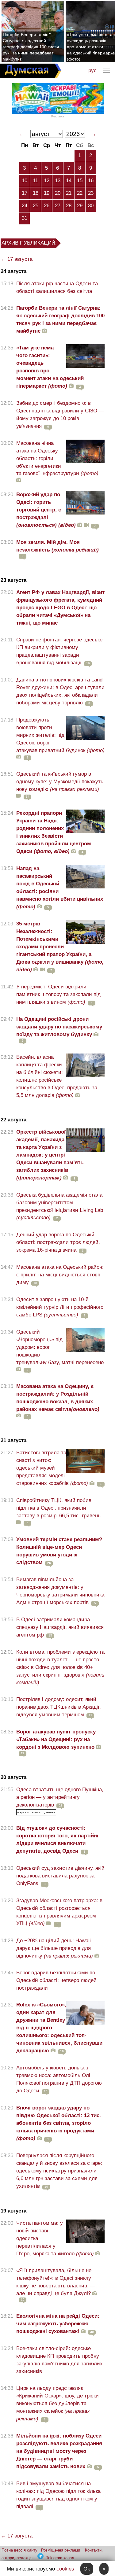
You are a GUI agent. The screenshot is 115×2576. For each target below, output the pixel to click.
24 (25, 206)
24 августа (13, 271)
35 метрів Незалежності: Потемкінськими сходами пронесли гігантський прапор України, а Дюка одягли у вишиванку (60, 947)
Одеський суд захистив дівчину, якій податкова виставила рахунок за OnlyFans (60, 1876)
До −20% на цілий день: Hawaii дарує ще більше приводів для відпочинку (55, 1948)
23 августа (13, 580)
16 (91, 181)
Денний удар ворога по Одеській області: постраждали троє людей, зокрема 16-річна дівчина (58, 1242)
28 (69, 206)
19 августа (13, 2211)
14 (69, 181)
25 (36, 206)
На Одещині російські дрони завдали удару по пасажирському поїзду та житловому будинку (59, 1027)
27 (58, 206)
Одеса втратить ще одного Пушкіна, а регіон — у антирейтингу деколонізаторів (60, 1797)
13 (58, 181)
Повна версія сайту (19, 2550)
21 (69, 193)
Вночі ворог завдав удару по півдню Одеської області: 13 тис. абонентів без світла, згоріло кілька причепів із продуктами (59, 2123)
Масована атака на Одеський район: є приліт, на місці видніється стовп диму (60, 1275)
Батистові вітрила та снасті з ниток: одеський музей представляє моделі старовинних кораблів (52, 1468)
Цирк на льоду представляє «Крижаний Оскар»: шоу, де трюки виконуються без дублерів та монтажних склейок (57, 2403)
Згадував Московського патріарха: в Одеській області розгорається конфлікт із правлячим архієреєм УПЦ (59, 1912)
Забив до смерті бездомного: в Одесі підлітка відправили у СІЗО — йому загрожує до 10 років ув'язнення (60, 415)
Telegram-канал (60, 2558)
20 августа (13, 1777)
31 (25, 218)
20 (58, 193)
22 (80, 193)
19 (47, 193)
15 (80, 181)
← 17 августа (17, 259)
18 (36, 193)
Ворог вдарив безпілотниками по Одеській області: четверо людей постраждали (56, 1980)
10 (25, 181)
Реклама (58, 116)
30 (91, 206)
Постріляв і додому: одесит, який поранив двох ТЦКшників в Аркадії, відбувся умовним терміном (59, 1707)
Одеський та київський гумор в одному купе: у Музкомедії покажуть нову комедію (60, 782)
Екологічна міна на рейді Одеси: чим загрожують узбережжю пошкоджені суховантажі (58, 2324)
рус (92, 70)
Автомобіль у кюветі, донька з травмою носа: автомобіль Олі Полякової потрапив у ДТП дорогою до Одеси (59, 2079)
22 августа (13, 1120)
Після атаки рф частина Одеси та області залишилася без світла (57, 287)
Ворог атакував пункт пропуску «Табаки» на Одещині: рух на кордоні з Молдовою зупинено (56, 1739)
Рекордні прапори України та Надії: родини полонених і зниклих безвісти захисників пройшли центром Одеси (54, 832)
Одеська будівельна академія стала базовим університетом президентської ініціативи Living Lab (60, 1206)
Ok (87, 2569)
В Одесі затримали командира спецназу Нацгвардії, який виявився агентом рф (60, 1627)
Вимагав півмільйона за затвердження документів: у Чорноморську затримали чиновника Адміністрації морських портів (60, 1591)
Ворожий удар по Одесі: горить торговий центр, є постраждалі (46, 510)
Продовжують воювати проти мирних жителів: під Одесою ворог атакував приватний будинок (60, 735)
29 (80, 206)
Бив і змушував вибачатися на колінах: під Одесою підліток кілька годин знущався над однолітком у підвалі (58, 2495)
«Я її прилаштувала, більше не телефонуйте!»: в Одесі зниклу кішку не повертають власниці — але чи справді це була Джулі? (56, 2282)
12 (47, 181)
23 (91, 193)
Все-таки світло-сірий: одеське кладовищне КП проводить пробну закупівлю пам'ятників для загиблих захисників (59, 2360)
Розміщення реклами (61, 2550)
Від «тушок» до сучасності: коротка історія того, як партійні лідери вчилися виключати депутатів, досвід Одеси (57, 1840)
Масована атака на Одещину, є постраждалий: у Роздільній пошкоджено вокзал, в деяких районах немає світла (58, 1398)
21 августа (13, 1440)
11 (35, 181)
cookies (65, 2569)
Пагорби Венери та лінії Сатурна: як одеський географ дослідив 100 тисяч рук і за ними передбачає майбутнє (31, 47)
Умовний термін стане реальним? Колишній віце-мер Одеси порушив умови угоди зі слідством (59, 1551)
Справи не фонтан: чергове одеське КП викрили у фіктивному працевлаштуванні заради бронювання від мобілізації (59, 651)
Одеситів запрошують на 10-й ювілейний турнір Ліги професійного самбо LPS (60, 1307)
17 (25, 193)
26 (47, 206)
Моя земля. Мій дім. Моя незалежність (57, 546)
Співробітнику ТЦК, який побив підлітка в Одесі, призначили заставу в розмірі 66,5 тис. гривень (58, 1508)
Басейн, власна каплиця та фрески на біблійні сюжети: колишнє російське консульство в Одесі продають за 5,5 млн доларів (57, 1076)
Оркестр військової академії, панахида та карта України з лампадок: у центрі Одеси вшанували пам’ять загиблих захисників (50, 1155)
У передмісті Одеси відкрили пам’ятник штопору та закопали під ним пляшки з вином (58, 994)
